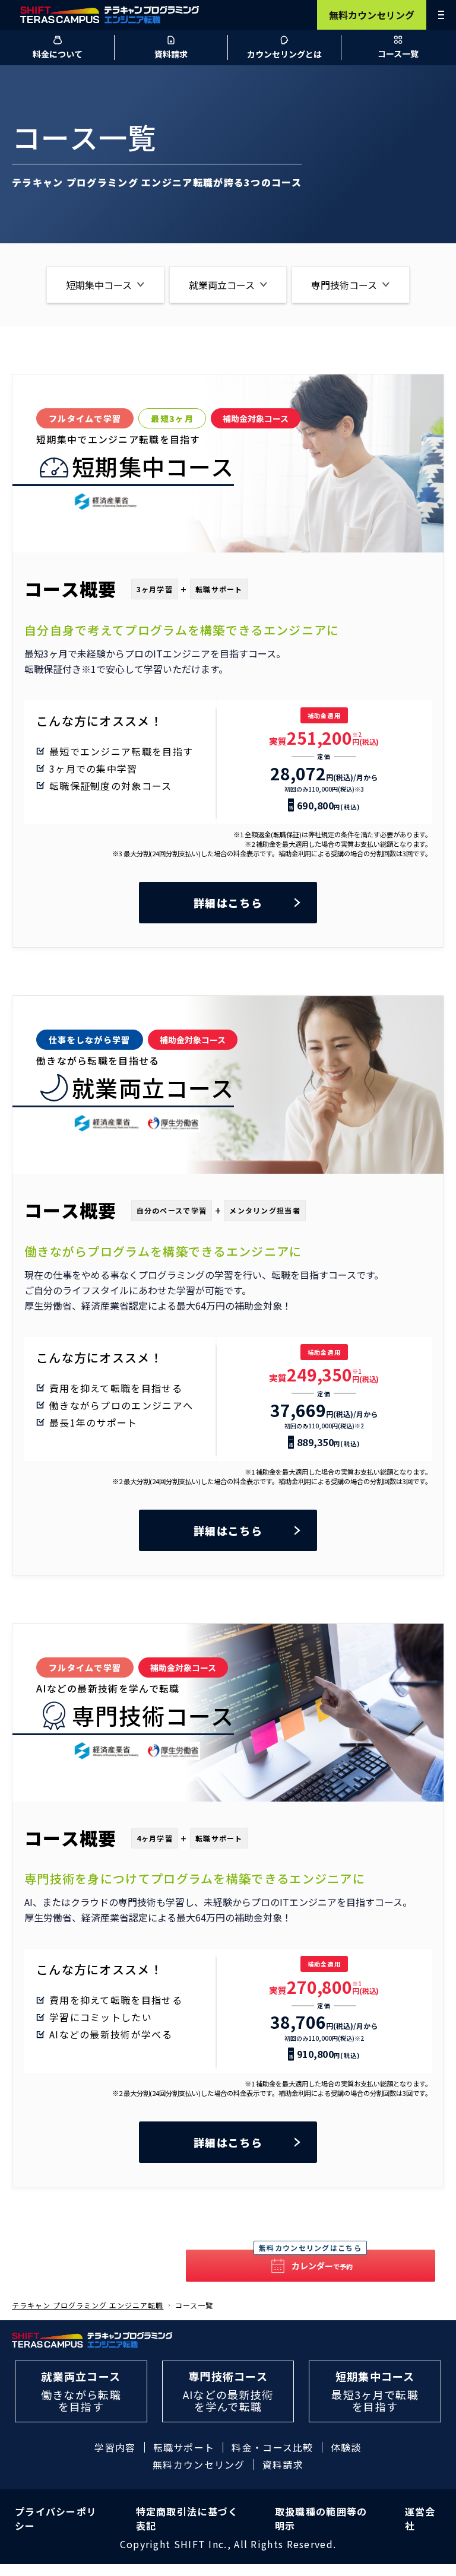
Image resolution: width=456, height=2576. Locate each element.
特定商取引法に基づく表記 (187, 2518)
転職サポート (184, 2447)
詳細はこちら (228, 903)
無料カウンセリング (372, 15)
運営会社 (420, 2518)
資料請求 (283, 2464)
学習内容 (115, 2447)
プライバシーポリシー (56, 2518)
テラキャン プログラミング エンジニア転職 (88, 2305)
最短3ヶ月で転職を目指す (375, 2391)
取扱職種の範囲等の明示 (321, 2518)
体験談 (346, 2447)
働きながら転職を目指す (81, 2391)
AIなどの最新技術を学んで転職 (228, 2391)
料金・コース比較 (272, 2447)
